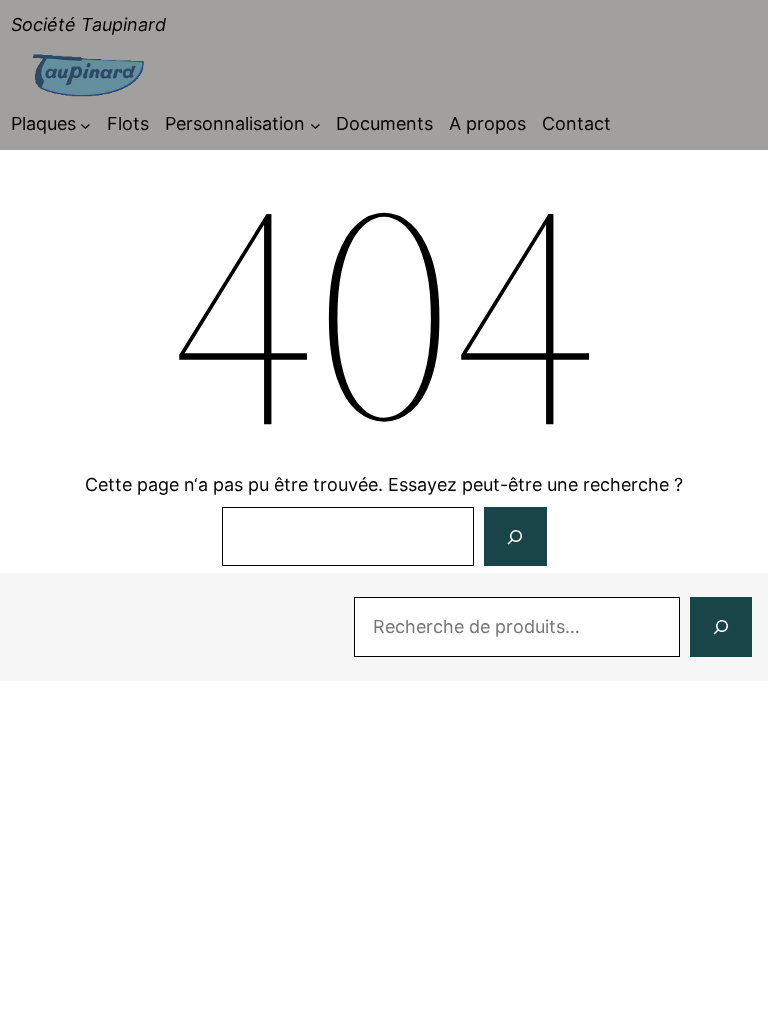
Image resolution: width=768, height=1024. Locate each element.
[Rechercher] (515, 537)
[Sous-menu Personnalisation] (315, 124)
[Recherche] (721, 627)
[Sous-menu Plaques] (85, 124)
